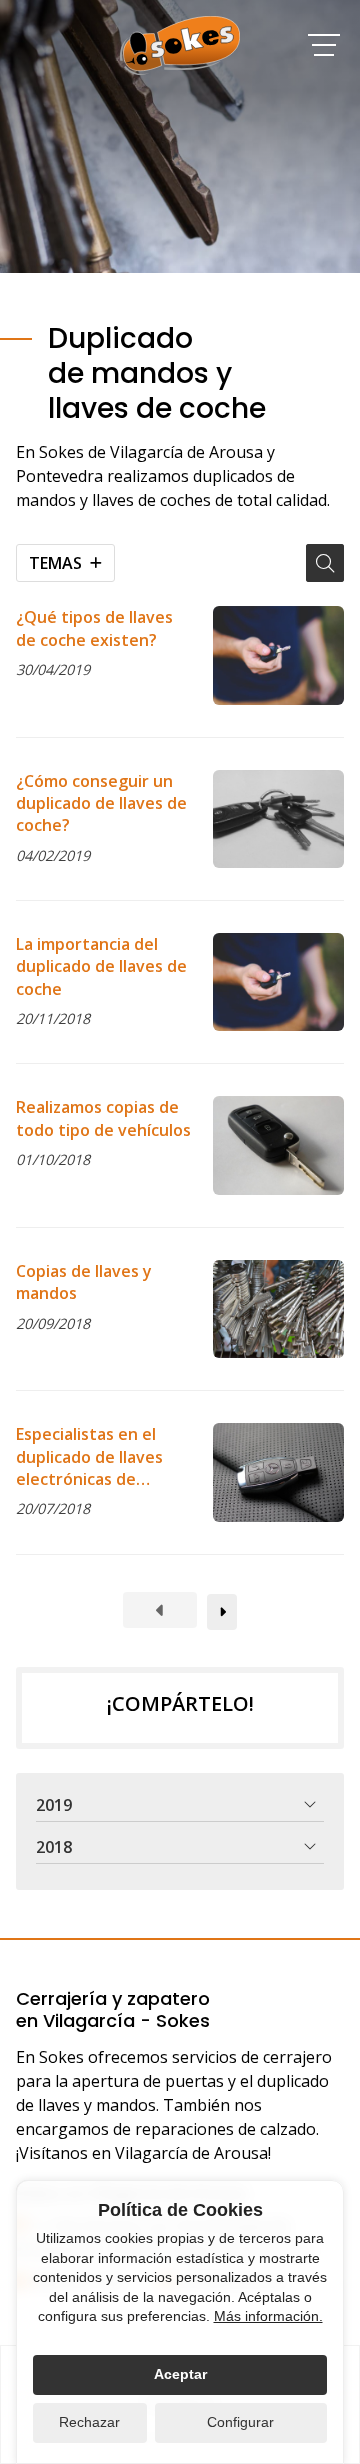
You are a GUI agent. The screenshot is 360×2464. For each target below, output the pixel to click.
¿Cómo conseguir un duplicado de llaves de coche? (101, 803)
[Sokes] (180, 45)
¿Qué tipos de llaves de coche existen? (94, 628)
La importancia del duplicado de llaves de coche (101, 966)
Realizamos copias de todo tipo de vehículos (103, 1118)
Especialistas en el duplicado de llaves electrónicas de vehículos (89, 1456)
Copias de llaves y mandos (84, 1282)
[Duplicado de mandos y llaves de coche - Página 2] (222, 1612)
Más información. (268, 2316)
